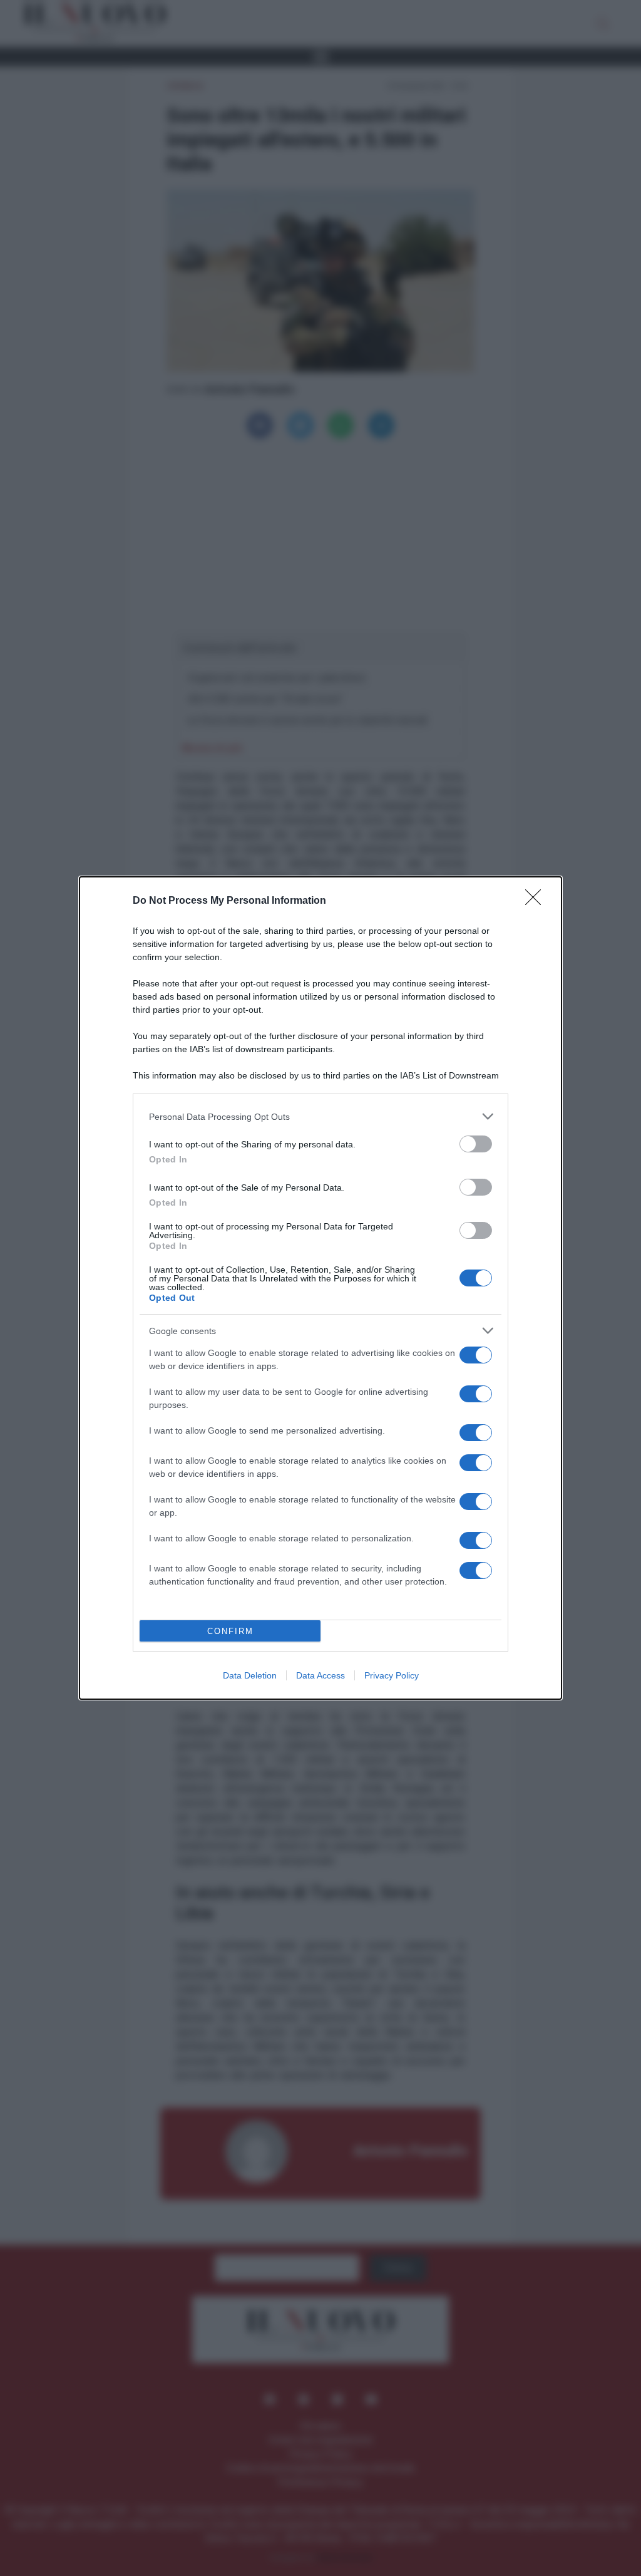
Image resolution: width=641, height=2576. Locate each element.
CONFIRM (230, 1631)
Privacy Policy (392, 1675)
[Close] (537, 901)
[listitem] (320, 1116)
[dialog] (320, 1288)
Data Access (320, 1675)
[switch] (476, 1144)
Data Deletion (250, 1675)
